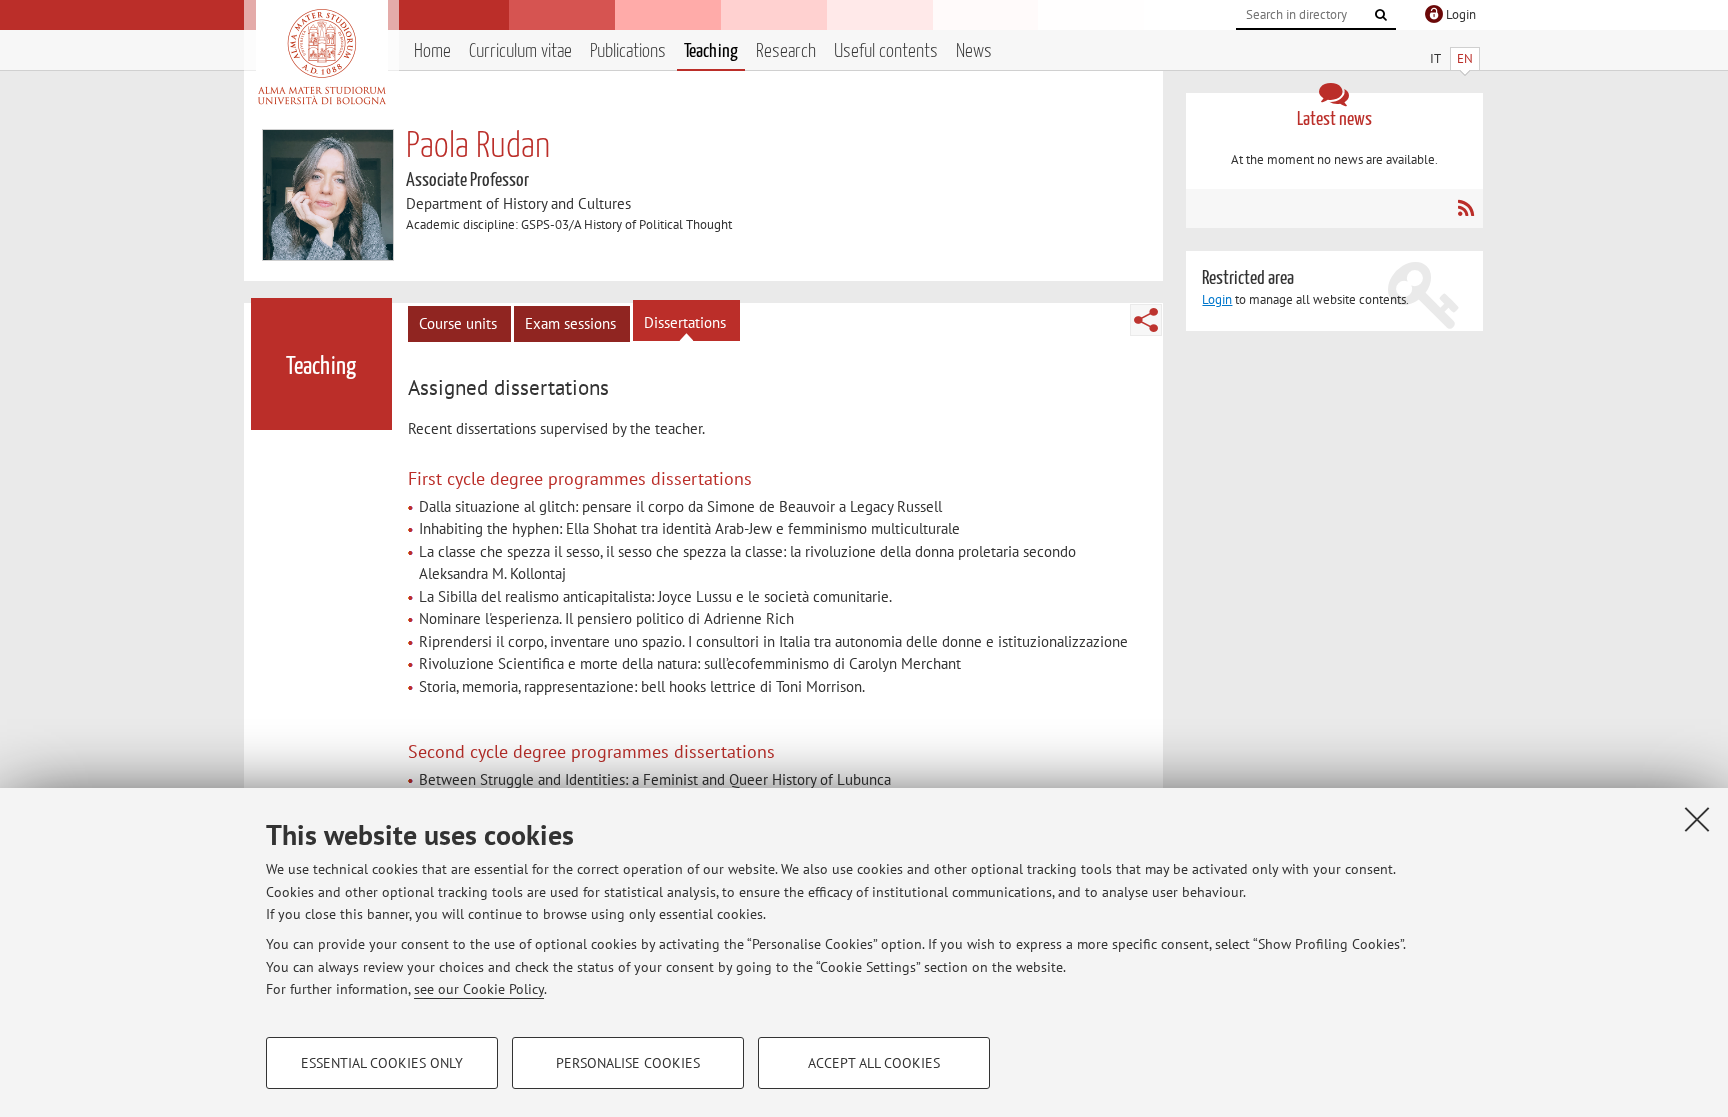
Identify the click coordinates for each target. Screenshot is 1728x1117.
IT (1435, 58)
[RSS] (1465, 208)
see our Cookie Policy (479, 989)
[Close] (1697, 819)
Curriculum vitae (520, 51)
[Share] (1146, 320)
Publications (628, 51)
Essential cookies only (382, 1063)
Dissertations (685, 322)
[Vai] (1381, 15)
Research (786, 51)
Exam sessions (570, 323)
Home (432, 51)
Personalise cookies (628, 1063)
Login (1217, 299)
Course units (458, 323)
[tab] (511, 388)
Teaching (711, 51)
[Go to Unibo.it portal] (321, 57)
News (974, 51)
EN (1465, 58)
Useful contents (886, 51)
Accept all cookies (874, 1063)
